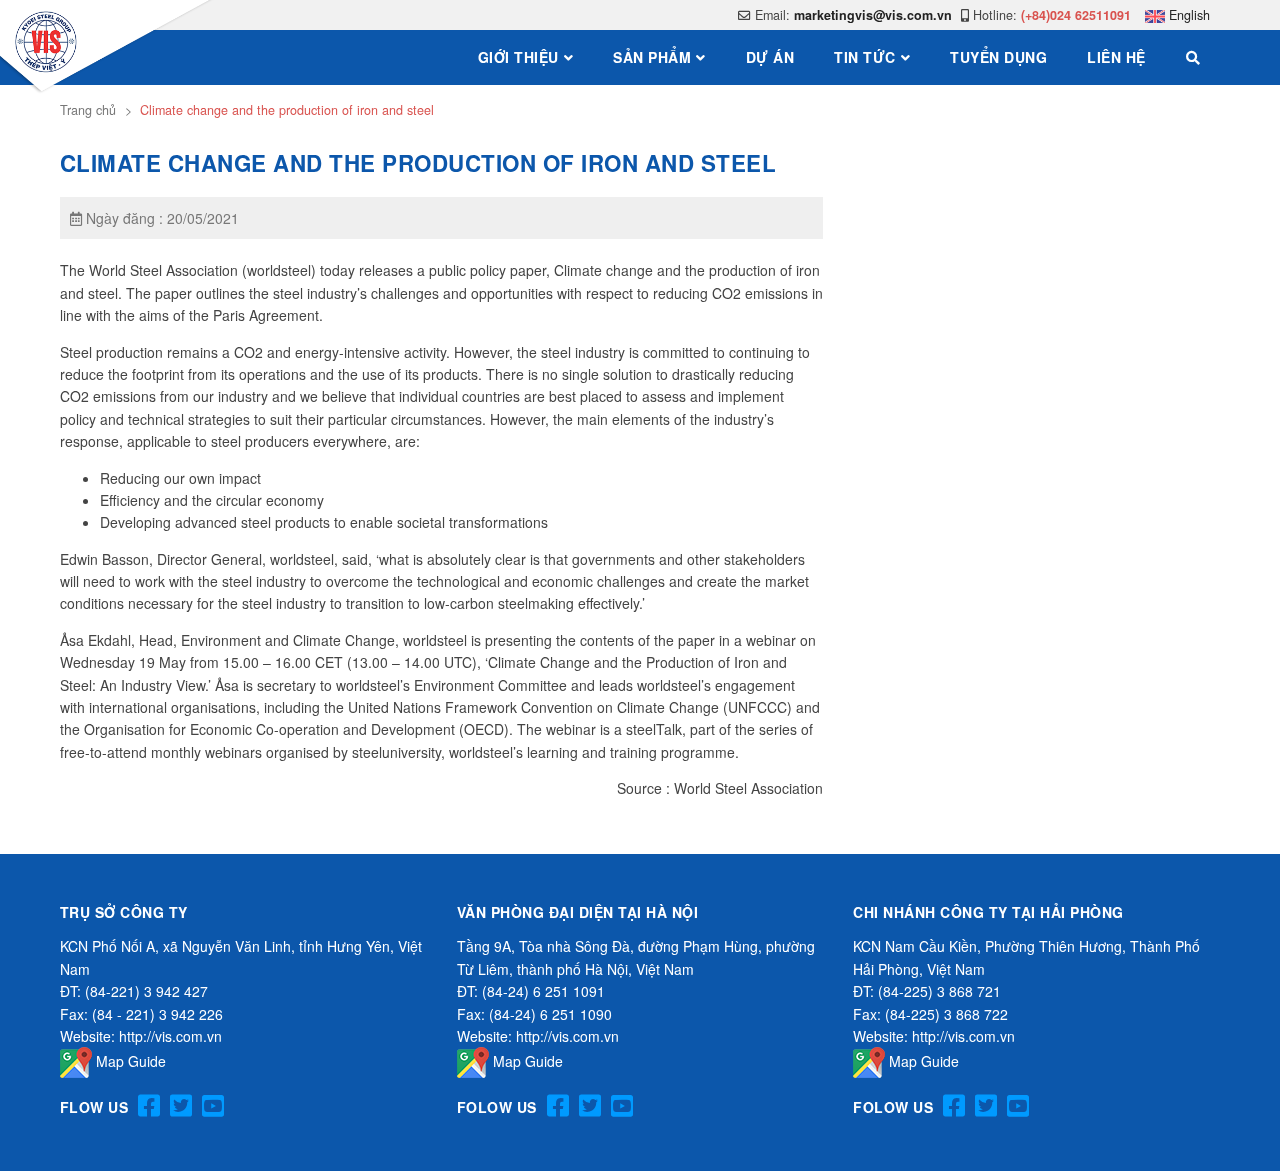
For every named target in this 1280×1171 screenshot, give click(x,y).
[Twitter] (181, 1106)
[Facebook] (149, 1106)
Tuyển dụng (998, 57)
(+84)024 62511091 (1076, 15)
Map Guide (129, 1061)
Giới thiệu (518, 57)
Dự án (770, 57)
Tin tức (865, 57)
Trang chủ (88, 110)
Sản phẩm (652, 57)
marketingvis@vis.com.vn (873, 15)
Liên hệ (1116, 57)
